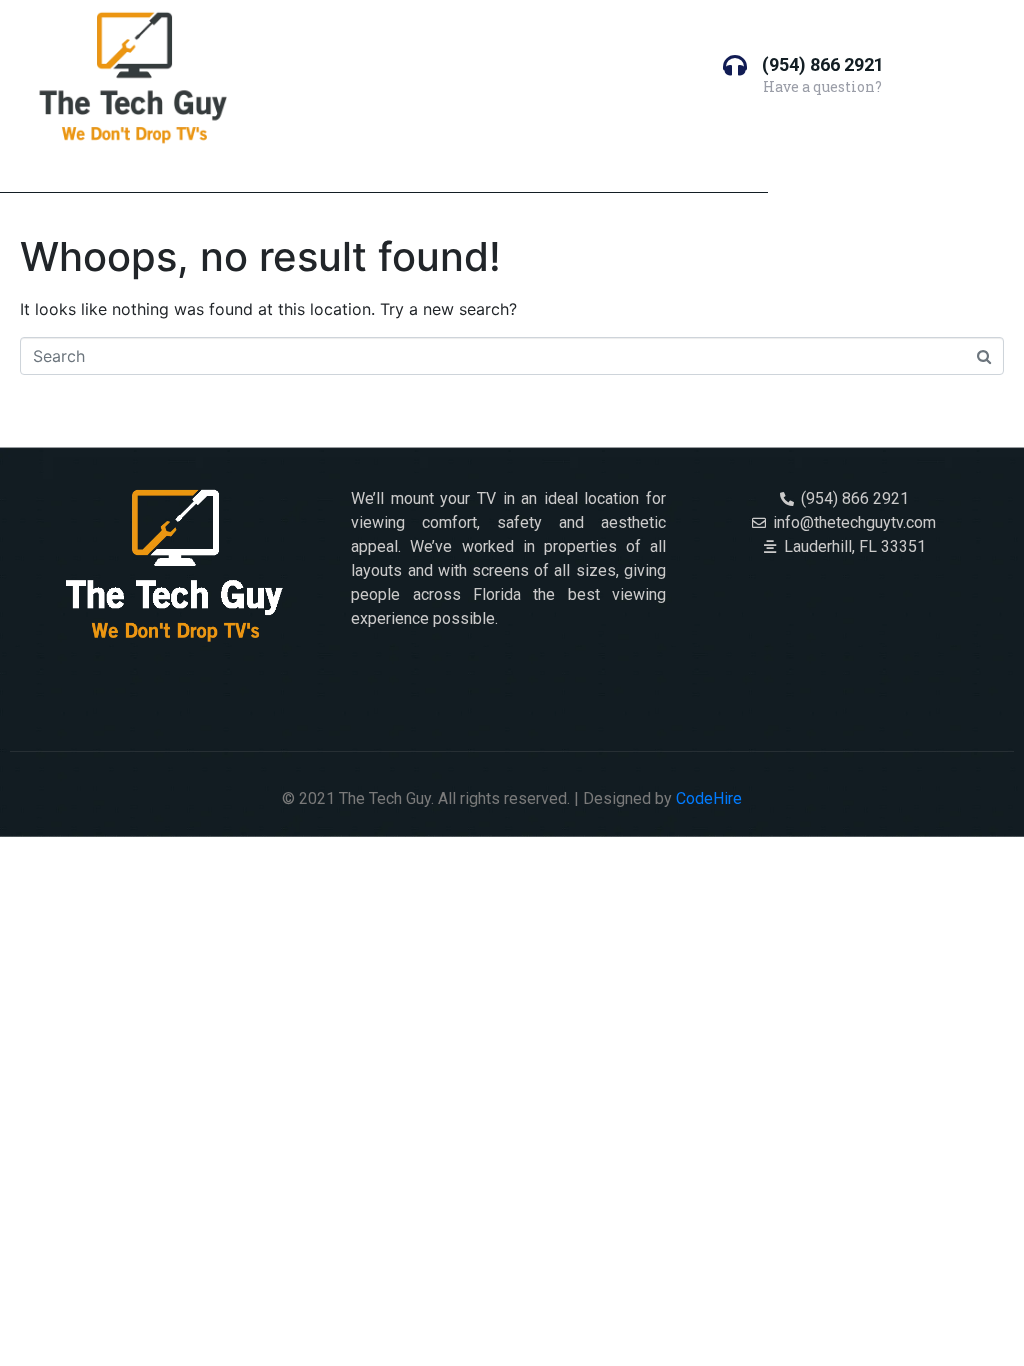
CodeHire (709, 798)
